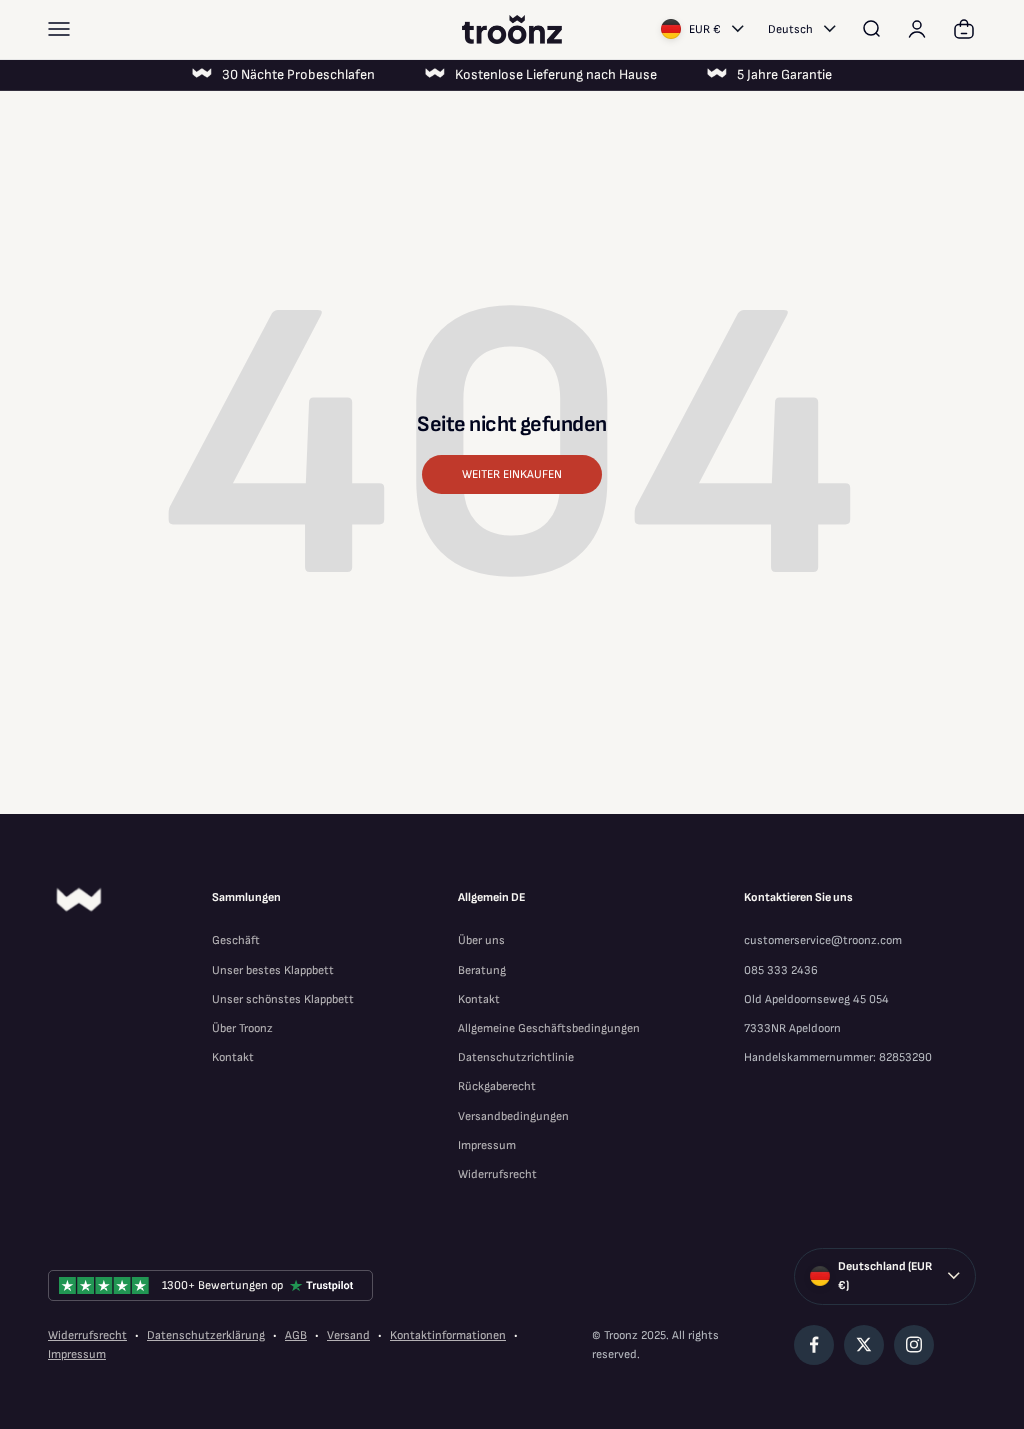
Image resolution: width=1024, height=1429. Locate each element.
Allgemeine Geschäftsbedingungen (549, 1028)
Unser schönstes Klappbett (283, 999)
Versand (348, 1335)
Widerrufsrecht (497, 1174)
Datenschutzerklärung (206, 1335)
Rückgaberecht (497, 1086)
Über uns (481, 940)
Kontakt (233, 1057)
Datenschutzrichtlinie (516, 1057)
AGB (296, 1335)
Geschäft (236, 940)
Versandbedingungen (513, 1116)
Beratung (482, 970)
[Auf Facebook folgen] (814, 1344)
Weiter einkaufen (512, 474)
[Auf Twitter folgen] (864, 1344)
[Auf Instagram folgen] (914, 1344)
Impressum (487, 1145)
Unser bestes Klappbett (273, 970)
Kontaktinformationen (448, 1335)
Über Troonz (242, 1028)
